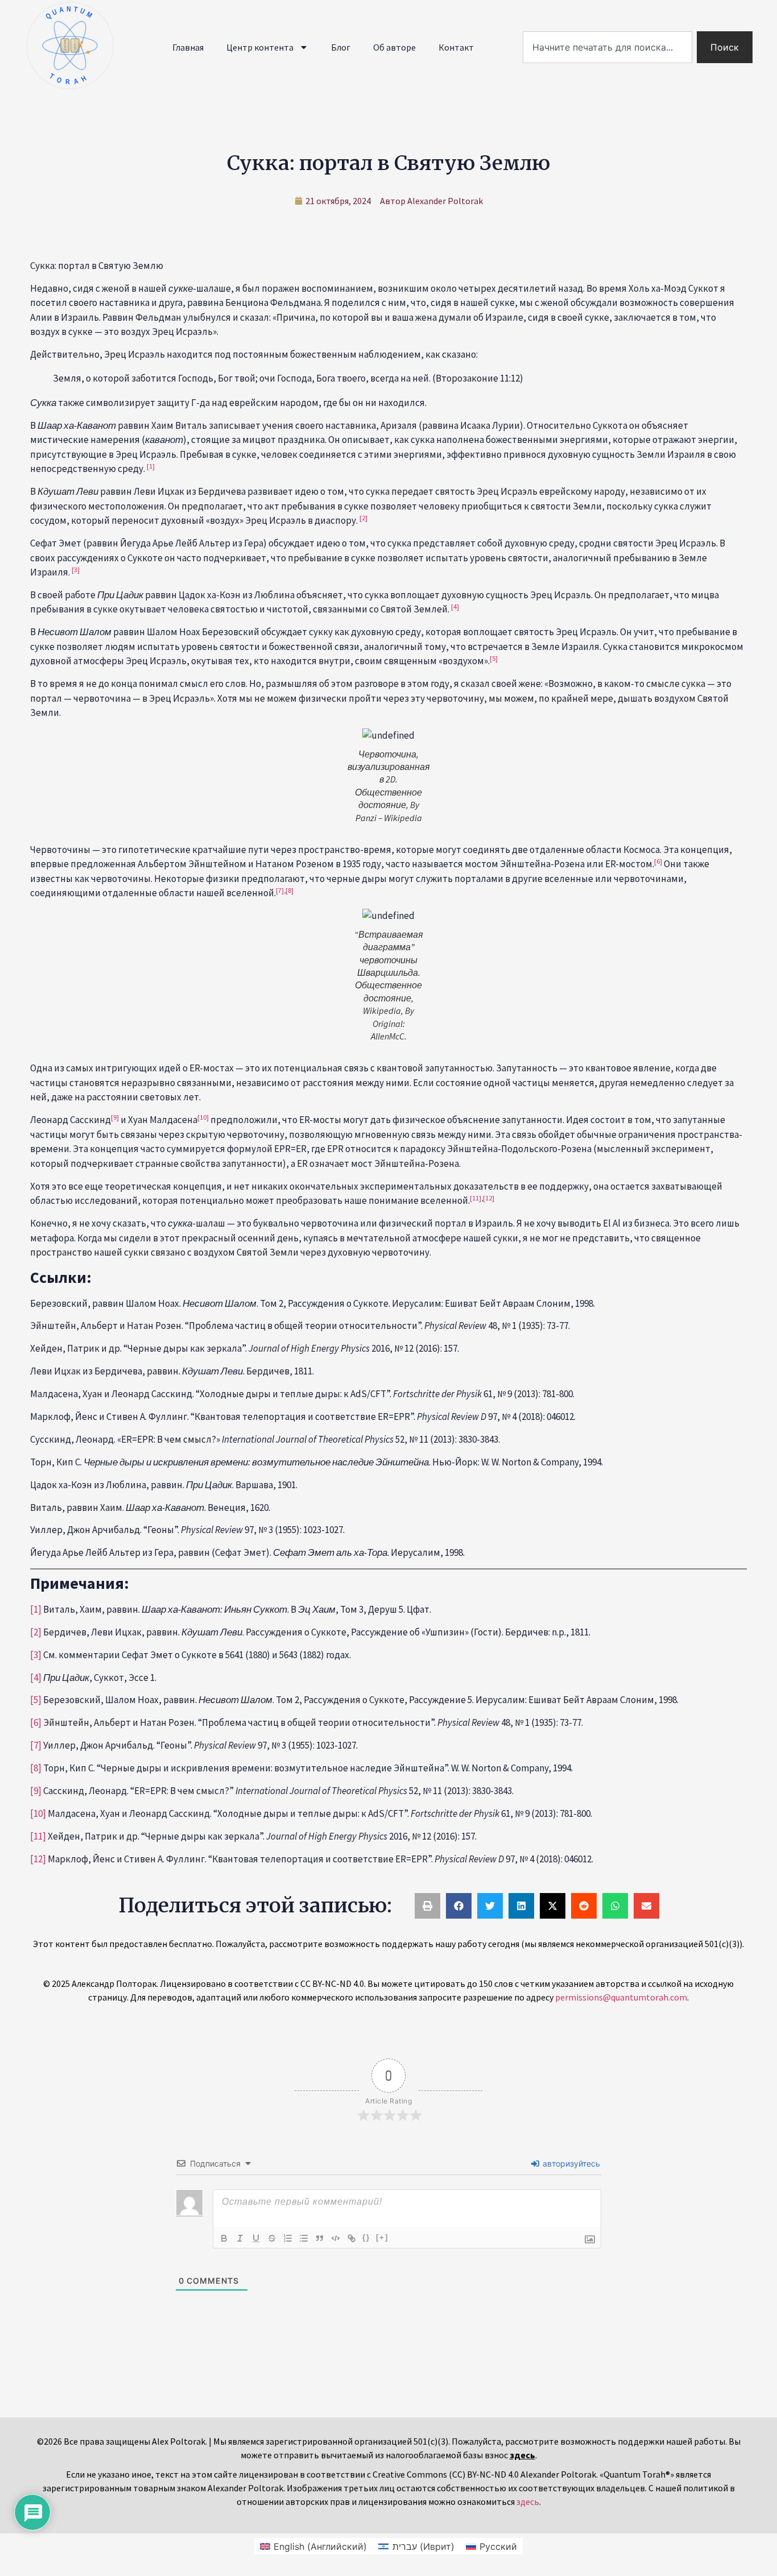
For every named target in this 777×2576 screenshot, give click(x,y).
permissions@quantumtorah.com (621, 1997)
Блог (341, 47)
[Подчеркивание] (256, 2238)
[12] (489, 1198)
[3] (36, 1655)
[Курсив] (240, 2238)
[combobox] (607, 47)
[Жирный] (224, 2238)
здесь (528, 2502)
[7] (36, 1745)
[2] (36, 1632)
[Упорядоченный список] (288, 2238)
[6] (36, 1722)
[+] (382, 2237)
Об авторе (394, 47)
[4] (36, 1678)
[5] (36, 1700)
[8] (290, 890)
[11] (38, 1836)
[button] (427, 1906)
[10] (38, 1813)
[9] (36, 1791)
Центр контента (260, 47)
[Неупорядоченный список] (304, 2238)
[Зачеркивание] (272, 2238)
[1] (36, 1609)
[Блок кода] (336, 2238)
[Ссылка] (352, 2238)
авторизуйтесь (570, 2163)
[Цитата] (320, 2238)
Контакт (456, 47)
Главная (188, 47)
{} (366, 2237)
